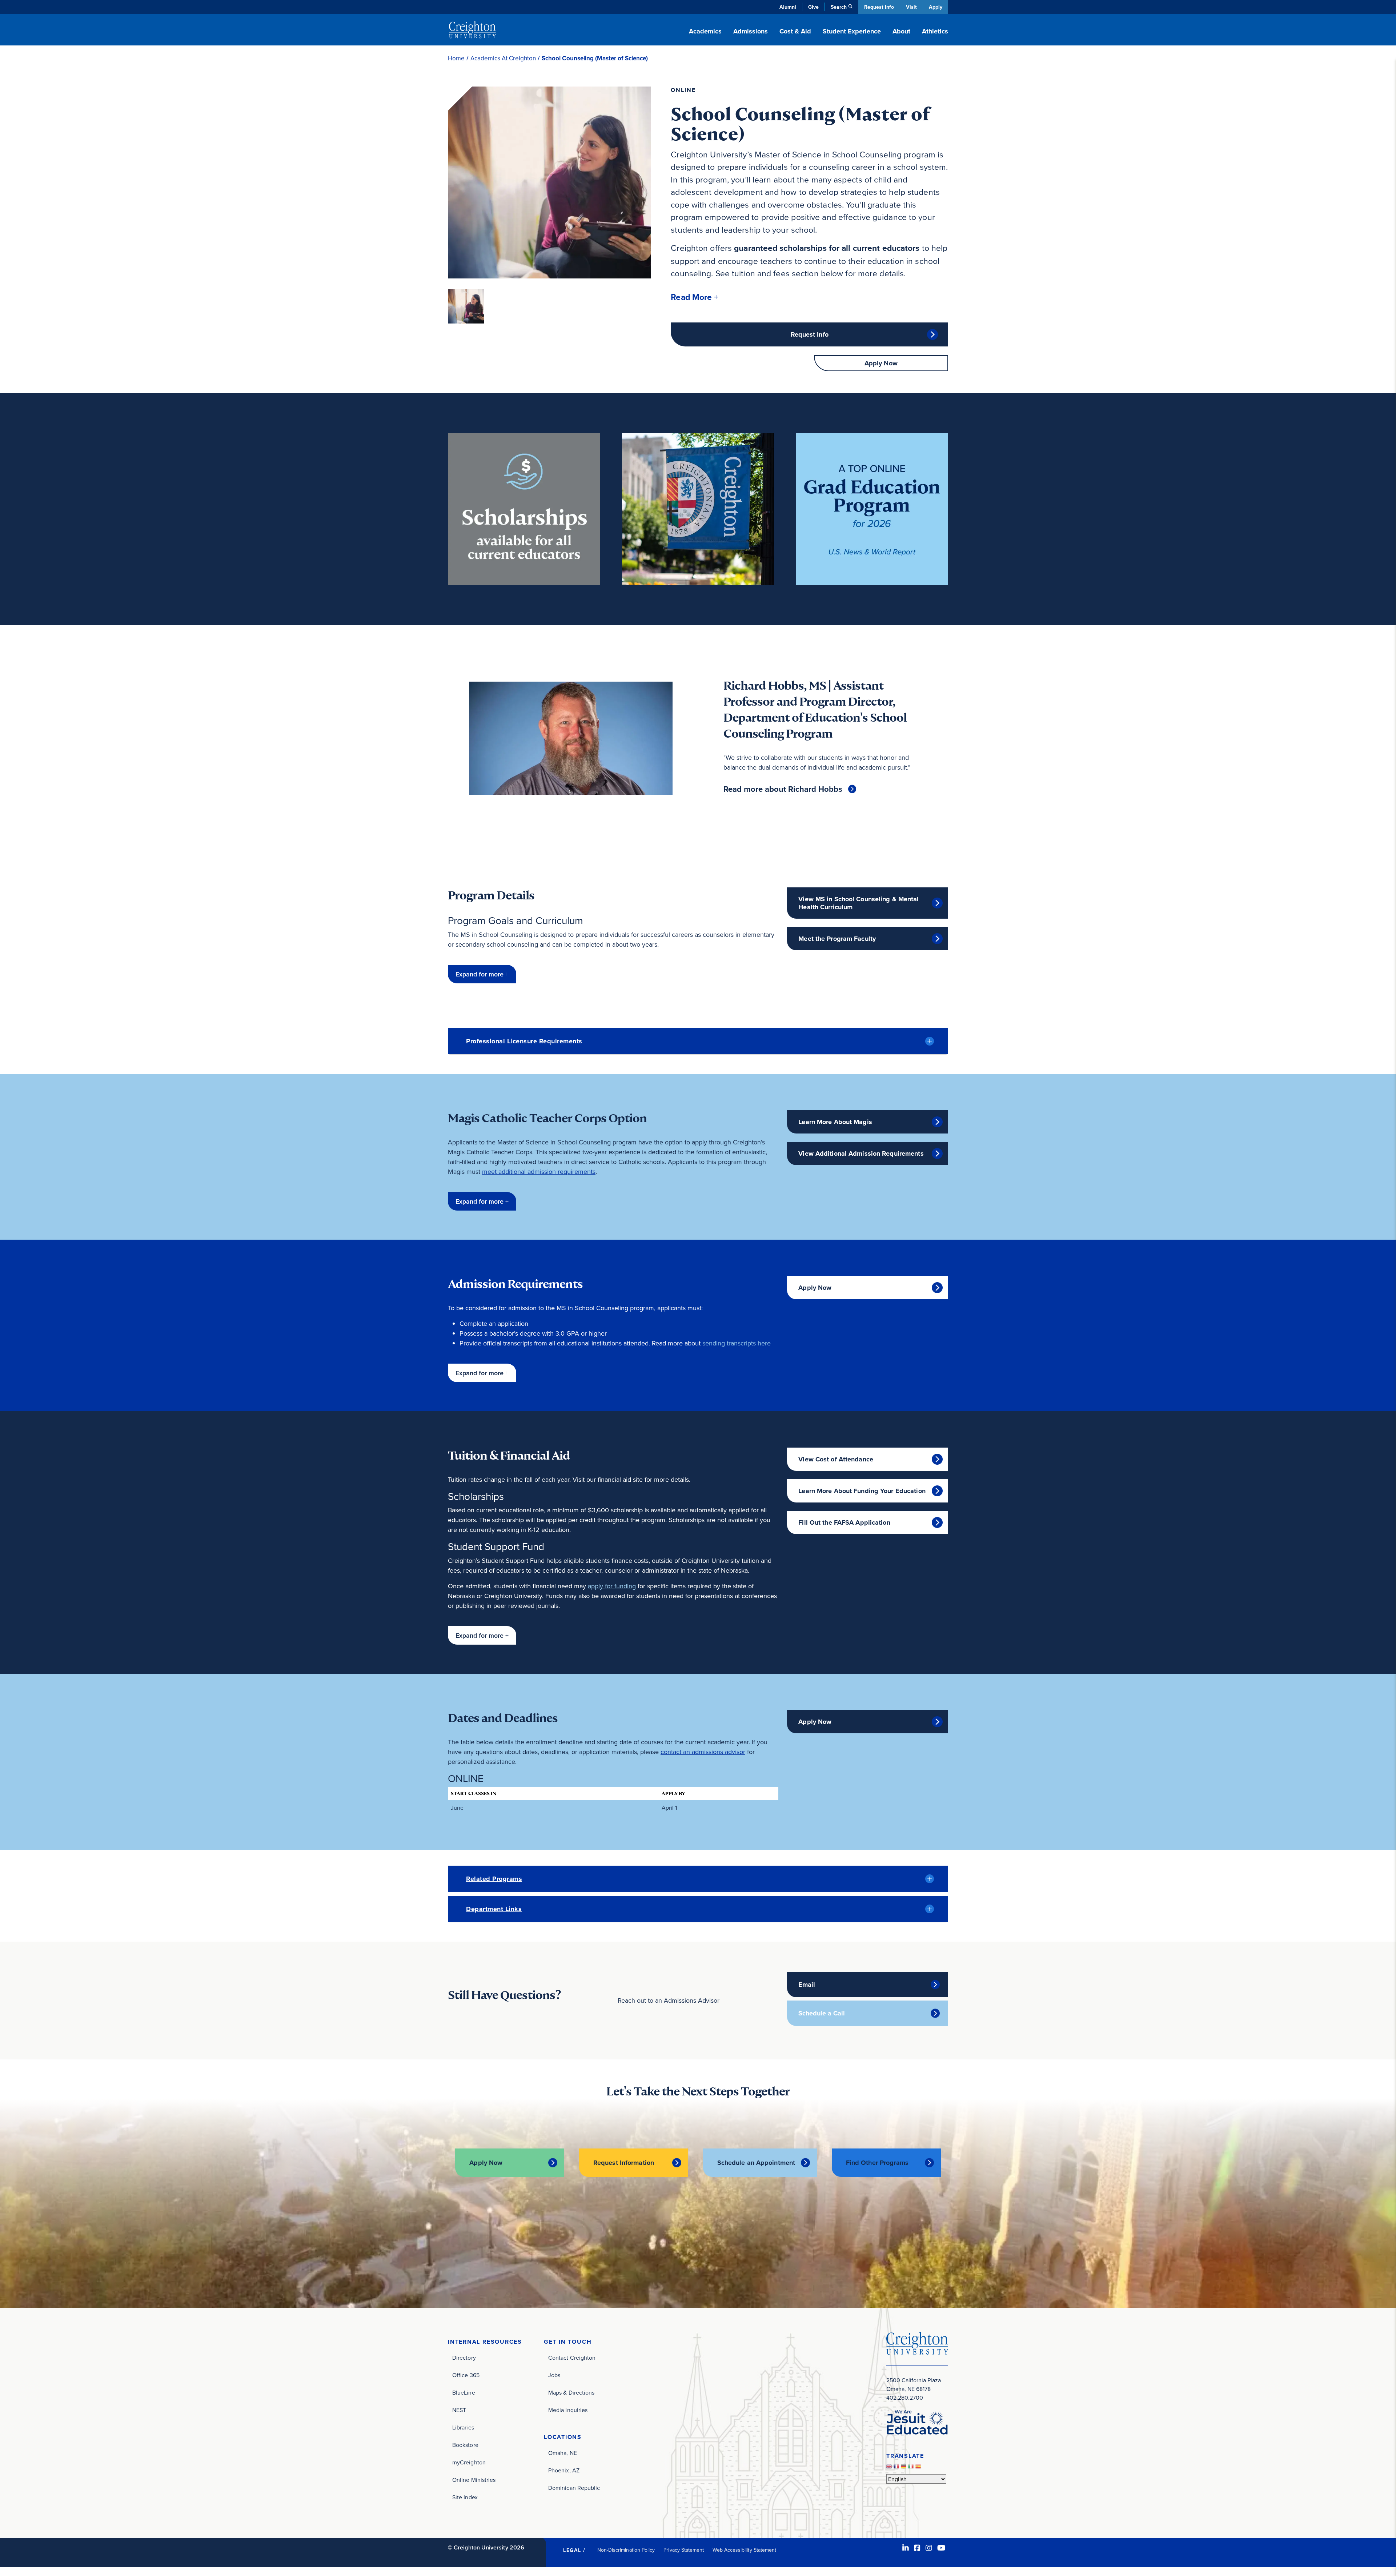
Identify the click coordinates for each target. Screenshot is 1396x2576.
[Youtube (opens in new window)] (941, 2548)
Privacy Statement (684, 2550)
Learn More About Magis (835, 1122)
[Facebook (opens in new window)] (917, 2548)
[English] (890, 2468)
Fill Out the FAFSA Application (844, 1522)
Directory (464, 2358)
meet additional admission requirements (539, 1171)
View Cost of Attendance (836, 1459)
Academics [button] (705, 31)
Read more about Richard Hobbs (783, 789)
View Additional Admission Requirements (861, 1153)
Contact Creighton (572, 2358)
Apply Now (881, 363)
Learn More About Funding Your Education (862, 1491)
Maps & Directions (571, 2392)
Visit (911, 7)
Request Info (879, 7)
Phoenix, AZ (564, 2470)
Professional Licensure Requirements (524, 1041)
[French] (897, 2468)
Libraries (463, 2427)
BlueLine (464, 2392)
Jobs (554, 2375)
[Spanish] (919, 2468)
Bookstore (465, 2445)
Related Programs (494, 1879)
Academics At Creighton (503, 58)
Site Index (465, 2497)
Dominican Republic (574, 2488)
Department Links (494, 1909)
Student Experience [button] (852, 31)
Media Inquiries (568, 2410)
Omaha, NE (563, 2453)
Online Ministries (474, 2480)
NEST (459, 2410)
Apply (936, 7)
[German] (904, 2468)
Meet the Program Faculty (837, 939)
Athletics (935, 31)
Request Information (624, 2163)
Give (813, 7)
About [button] (901, 31)
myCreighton (469, 2462)
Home (456, 58)
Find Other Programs (877, 2163)
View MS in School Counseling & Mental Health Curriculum (859, 903)
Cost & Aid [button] (795, 31)
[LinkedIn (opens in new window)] (906, 2548)
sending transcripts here (737, 1343)
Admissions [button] (751, 31)
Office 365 (466, 2375)
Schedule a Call (822, 2013)
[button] (694, 297)
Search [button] (839, 7)
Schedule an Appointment (756, 2163)
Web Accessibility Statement (744, 2550)
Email (807, 1985)
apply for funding (612, 1586)
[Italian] (912, 2468)
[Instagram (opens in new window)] (929, 2548)
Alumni (788, 7)
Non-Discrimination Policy (626, 2550)
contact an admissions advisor (703, 1752)
